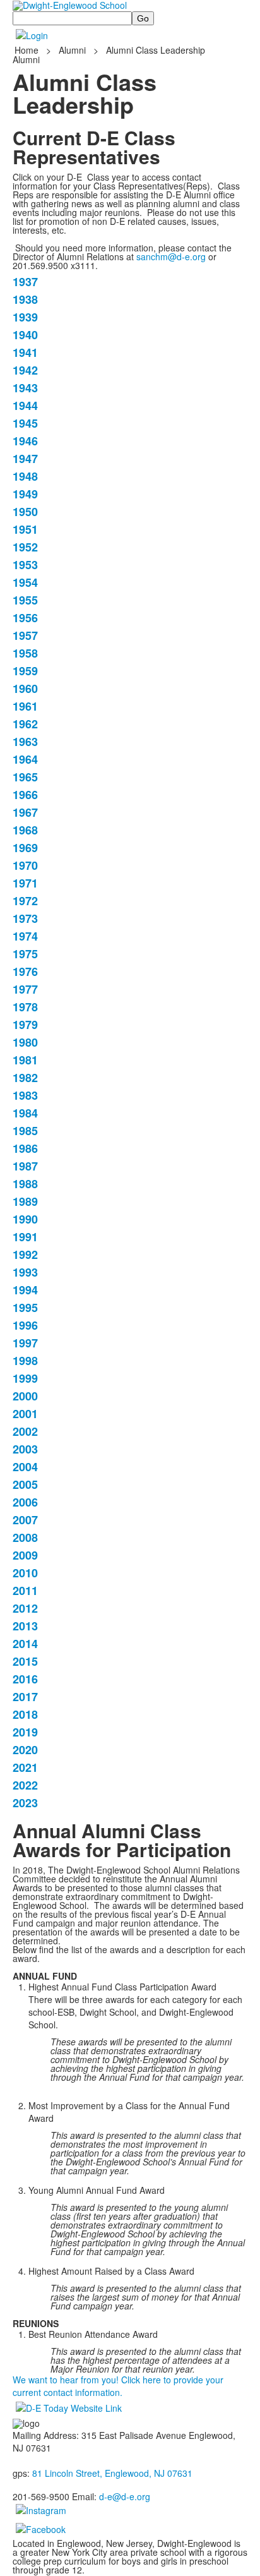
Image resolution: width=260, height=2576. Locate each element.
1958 (25, 653)
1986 (25, 1148)
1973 (25, 918)
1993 (25, 1272)
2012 (25, 1608)
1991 (25, 1237)
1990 (25, 1219)
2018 (25, 1714)
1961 (25, 706)
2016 (25, 1679)
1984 (25, 1113)
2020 (25, 1750)
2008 (25, 1538)
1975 (25, 954)
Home (28, 50)
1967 (25, 812)
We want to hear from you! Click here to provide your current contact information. (118, 2386)
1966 (25, 795)
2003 (25, 1449)
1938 (25, 299)
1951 (25, 529)
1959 (25, 671)
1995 (25, 1308)
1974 (25, 936)
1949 (25, 494)
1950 (25, 512)
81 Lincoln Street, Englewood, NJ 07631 (112, 2473)
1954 (25, 582)
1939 (25, 317)
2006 (25, 1502)
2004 (25, 1467)
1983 (25, 1095)
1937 (25, 282)
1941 (25, 352)
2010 (25, 1573)
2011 (25, 1591)
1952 (25, 547)
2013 (25, 1626)
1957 (25, 635)
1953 (25, 565)
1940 (25, 335)
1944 (25, 406)
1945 (25, 423)
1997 (25, 1343)
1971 (25, 883)
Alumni (72, 50)
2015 (25, 1661)
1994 (25, 1290)
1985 (25, 1131)
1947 (25, 459)
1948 (25, 476)
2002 (25, 1431)
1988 (25, 1184)
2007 (25, 1520)
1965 (25, 777)
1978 (25, 1007)
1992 (25, 1255)
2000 (25, 1396)
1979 (25, 1025)
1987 (25, 1166)
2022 (25, 1785)
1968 (25, 830)
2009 (25, 1555)
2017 (25, 1697)
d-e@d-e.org (125, 2496)
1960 (25, 689)
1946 (25, 441)
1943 (25, 388)
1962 (25, 724)
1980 (25, 1042)
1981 (25, 1060)
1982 (25, 1078)
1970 (25, 865)
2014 (25, 1644)
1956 (25, 618)
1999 (25, 1378)
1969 (25, 848)
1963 (25, 742)
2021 (25, 1767)
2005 (25, 1484)
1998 (25, 1361)
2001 (25, 1414)
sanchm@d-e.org (171, 256)
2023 (25, 1803)
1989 (25, 1201)
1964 (25, 759)
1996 (25, 1325)
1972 (25, 901)
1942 (25, 370)
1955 (25, 600)
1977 (25, 989)
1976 (25, 972)
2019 (25, 1732)
